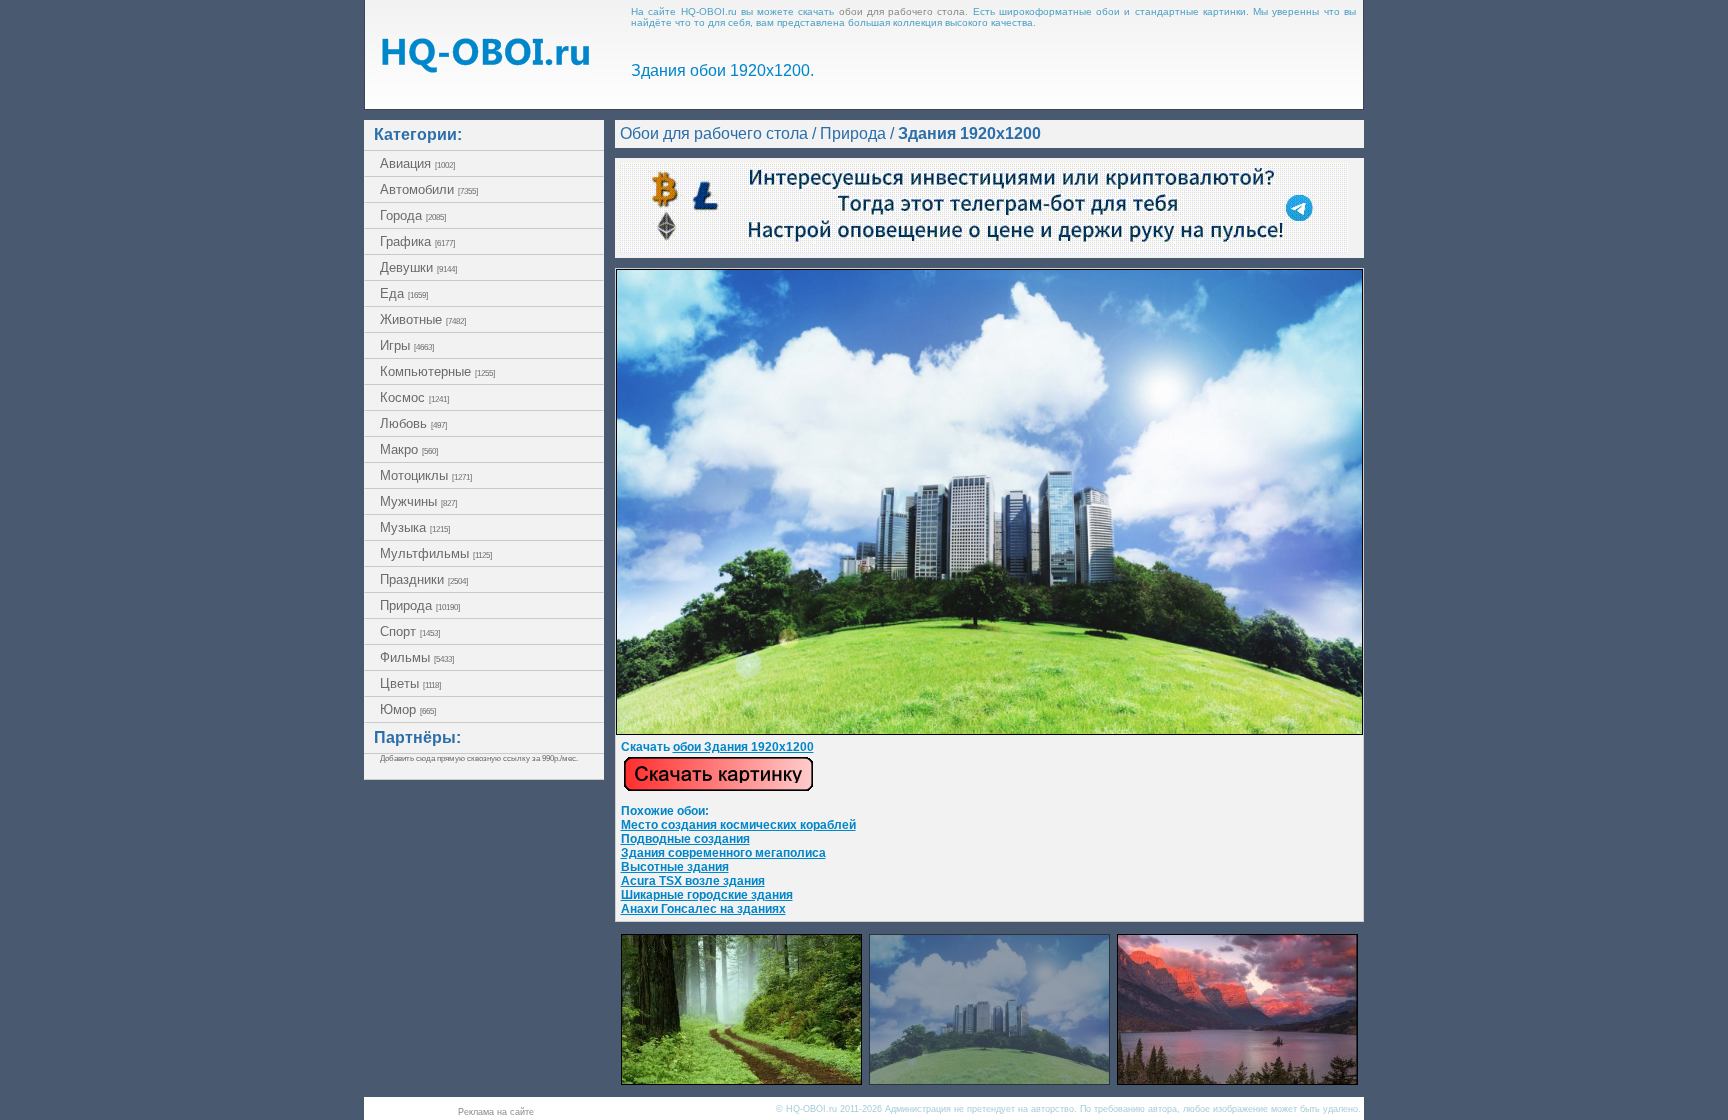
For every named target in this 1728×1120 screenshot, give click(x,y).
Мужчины (418, 501)
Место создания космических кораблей (738, 825)
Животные (423, 319)
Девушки (418, 267)
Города (413, 215)
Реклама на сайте (496, 1112)
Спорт (410, 631)
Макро (409, 449)
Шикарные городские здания (707, 895)
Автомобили (429, 189)
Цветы (410, 683)
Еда (404, 293)
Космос (414, 397)
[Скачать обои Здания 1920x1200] (718, 788)
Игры (407, 345)
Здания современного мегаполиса (723, 853)
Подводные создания (685, 839)
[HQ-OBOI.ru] (485, 67)
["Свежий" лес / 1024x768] (741, 1079)
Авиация (417, 163)
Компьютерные (437, 371)
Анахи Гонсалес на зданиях (703, 909)
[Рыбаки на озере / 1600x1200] (1237, 1079)
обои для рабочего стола (902, 11)
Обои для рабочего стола (714, 133)
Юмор (408, 709)
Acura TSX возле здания (693, 881)
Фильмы (417, 657)
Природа (420, 605)
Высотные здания (675, 867)
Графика (417, 241)
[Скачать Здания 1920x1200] (989, 731)
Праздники (424, 579)
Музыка (415, 527)
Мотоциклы (426, 475)
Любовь (413, 423)
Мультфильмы (436, 553)
